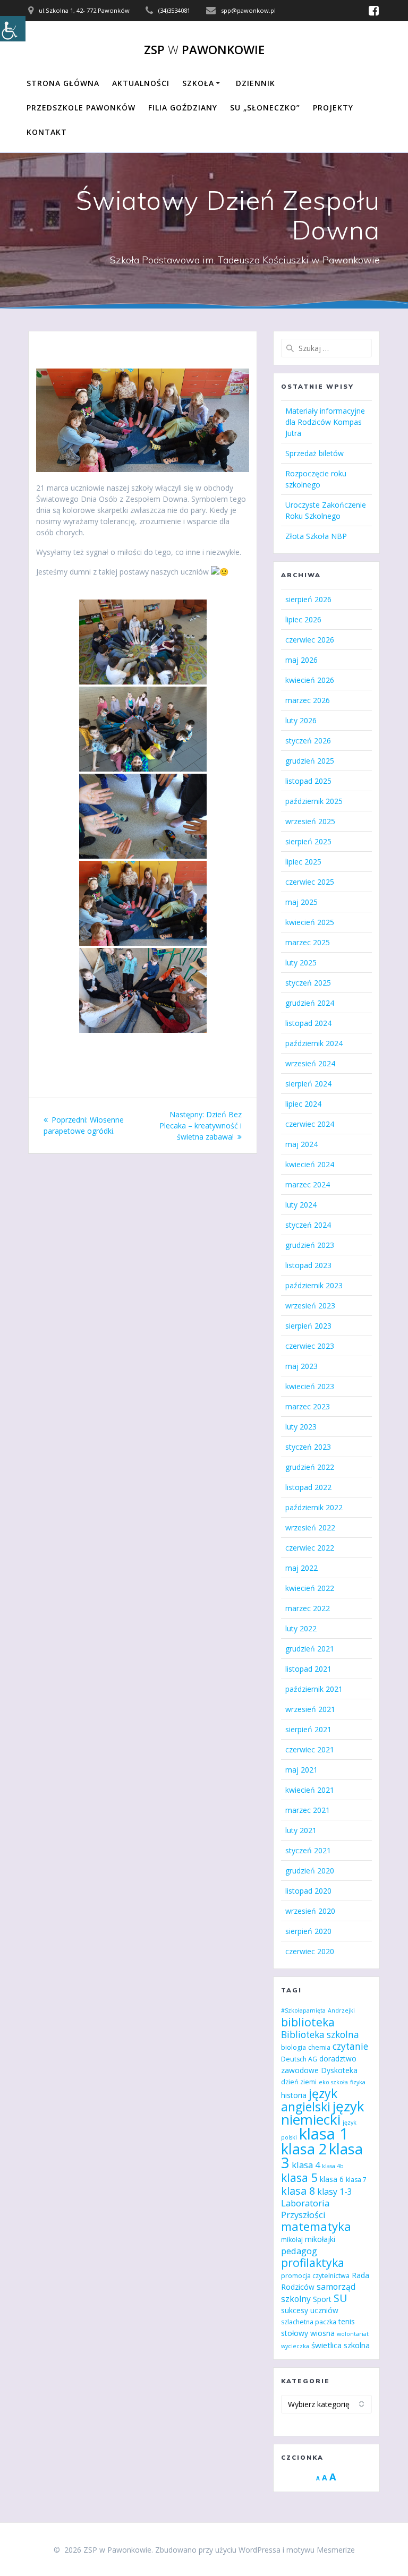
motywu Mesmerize (321, 2550)
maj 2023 (301, 1366)
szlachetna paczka (309, 2322)
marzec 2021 (308, 1810)
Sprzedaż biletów (314, 453)
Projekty (333, 108)
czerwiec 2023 (310, 1346)
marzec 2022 (308, 1608)
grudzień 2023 (310, 1245)
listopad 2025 (308, 781)
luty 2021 (301, 1830)
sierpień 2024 (308, 1084)
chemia (319, 2047)
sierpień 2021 (308, 1729)
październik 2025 (314, 801)
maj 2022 (301, 1568)
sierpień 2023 (308, 1326)
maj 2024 (301, 1144)
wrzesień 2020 (310, 1911)
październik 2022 (314, 1507)
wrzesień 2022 (310, 1527)
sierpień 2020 (308, 1931)
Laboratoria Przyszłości (305, 2209)
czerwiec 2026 (310, 640)
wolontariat (353, 2334)
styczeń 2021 (308, 1850)
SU (340, 2298)
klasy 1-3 (335, 2192)
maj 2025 (301, 902)
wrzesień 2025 (310, 821)
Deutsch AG (299, 2059)
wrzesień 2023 (310, 1306)
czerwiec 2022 (310, 1548)
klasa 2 (304, 2149)
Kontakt (47, 132)
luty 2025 (301, 962)
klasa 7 (356, 2180)
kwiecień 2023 (310, 1386)
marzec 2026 (308, 700)
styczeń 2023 (308, 1447)
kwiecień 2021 (310, 1790)
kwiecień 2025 (310, 922)
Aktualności (141, 83)
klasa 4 (306, 2165)
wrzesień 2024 (310, 1063)
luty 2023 (301, 1427)
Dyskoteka (339, 2070)
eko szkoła (333, 2082)
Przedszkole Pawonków (81, 108)
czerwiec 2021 (310, 1749)
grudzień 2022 (310, 1467)
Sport (322, 2299)
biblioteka (308, 2022)
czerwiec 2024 (310, 1124)
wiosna (322, 2333)
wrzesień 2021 (310, 1709)
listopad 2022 (308, 1487)
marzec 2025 (308, 942)
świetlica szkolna (341, 2345)
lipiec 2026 (303, 619)
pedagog (299, 2251)
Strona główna (63, 83)
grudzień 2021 (310, 1649)
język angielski (309, 2100)
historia (294, 2095)
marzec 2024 (308, 1184)
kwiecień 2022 (310, 1588)
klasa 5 (299, 2177)
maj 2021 (301, 1770)
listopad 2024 (308, 1023)
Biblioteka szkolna (320, 2035)
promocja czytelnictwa (315, 2276)
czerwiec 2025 (310, 882)
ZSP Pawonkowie (204, 50)
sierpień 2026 (308, 599)
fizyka (358, 2082)
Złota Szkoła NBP (316, 536)
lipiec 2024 (303, 1104)
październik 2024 (314, 1043)
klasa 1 (324, 2134)
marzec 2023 (308, 1406)
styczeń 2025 (308, 983)
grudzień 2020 (310, 1871)
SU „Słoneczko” (265, 108)
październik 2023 (314, 1285)
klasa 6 (332, 2179)
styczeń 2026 (308, 741)
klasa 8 (298, 2191)
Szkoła (198, 83)
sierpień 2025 (308, 841)
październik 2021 (314, 1689)
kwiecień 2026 (310, 680)
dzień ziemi (299, 2082)
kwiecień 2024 (310, 1164)
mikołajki (320, 2239)
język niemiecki (323, 2113)
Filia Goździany (183, 108)
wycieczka (295, 2346)
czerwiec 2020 (310, 1951)
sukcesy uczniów (310, 2310)
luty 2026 (301, 720)
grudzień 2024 (310, 1003)
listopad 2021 (308, 1669)
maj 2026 (301, 660)
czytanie (350, 2046)
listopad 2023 (308, 1265)
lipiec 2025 (303, 862)
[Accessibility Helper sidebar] (13, 29)
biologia (294, 2047)
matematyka (316, 2226)
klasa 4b (333, 2166)
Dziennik (256, 83)
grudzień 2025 (310, 761)
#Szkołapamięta (303, 2010)
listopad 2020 (308, 1891)
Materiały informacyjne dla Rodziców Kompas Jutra (325, 422)
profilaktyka (313, 2262)
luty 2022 (301, 1628)
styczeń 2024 (308, 1225)
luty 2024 (301, 1205)
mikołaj (292, 2240)
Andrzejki (341, 2010)
